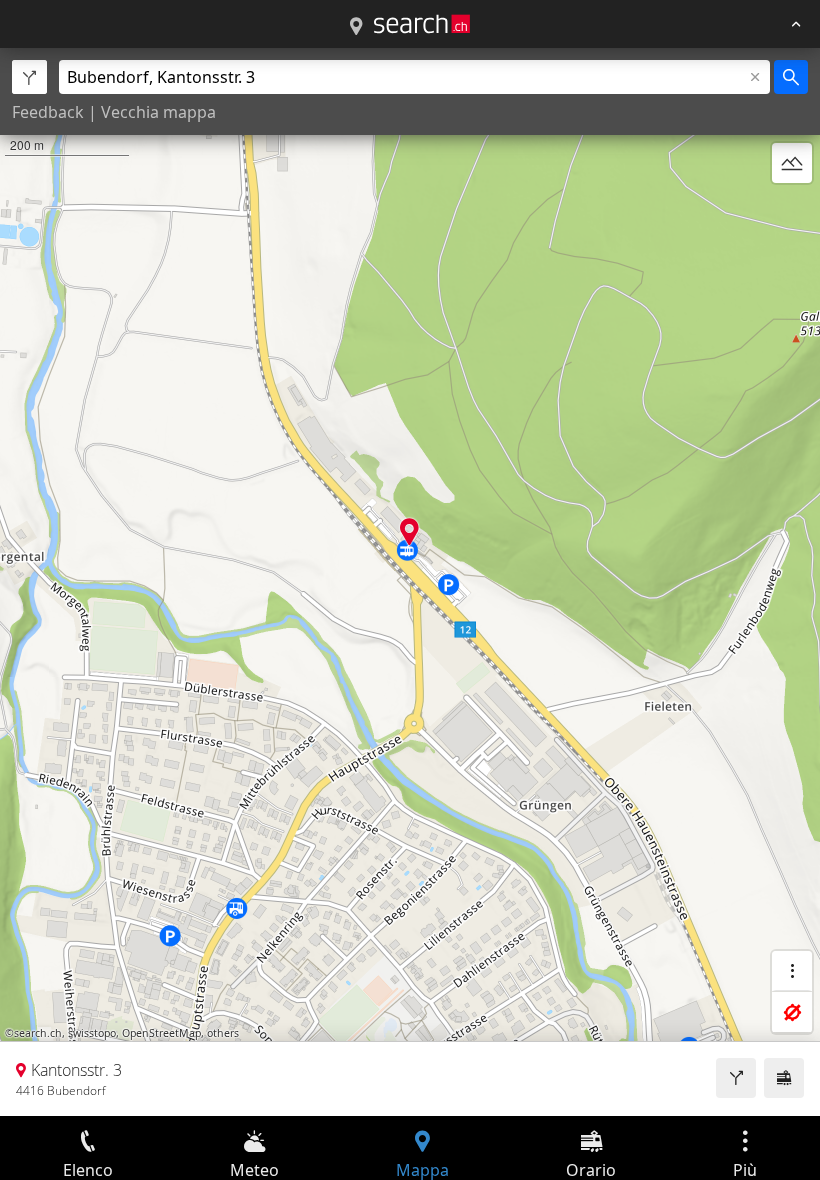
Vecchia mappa (158, 112)
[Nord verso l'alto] (792, 211)
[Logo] (422, 24)
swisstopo (92, 1033)
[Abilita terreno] (792, 163)
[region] (410, 582)
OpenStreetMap (161, 1033)
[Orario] (784, 1078)
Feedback (48, 112)
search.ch (38, 1033)
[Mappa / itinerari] (356, 27)
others (223, 1033)
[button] (409, 531)
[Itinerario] (736, 1078)
